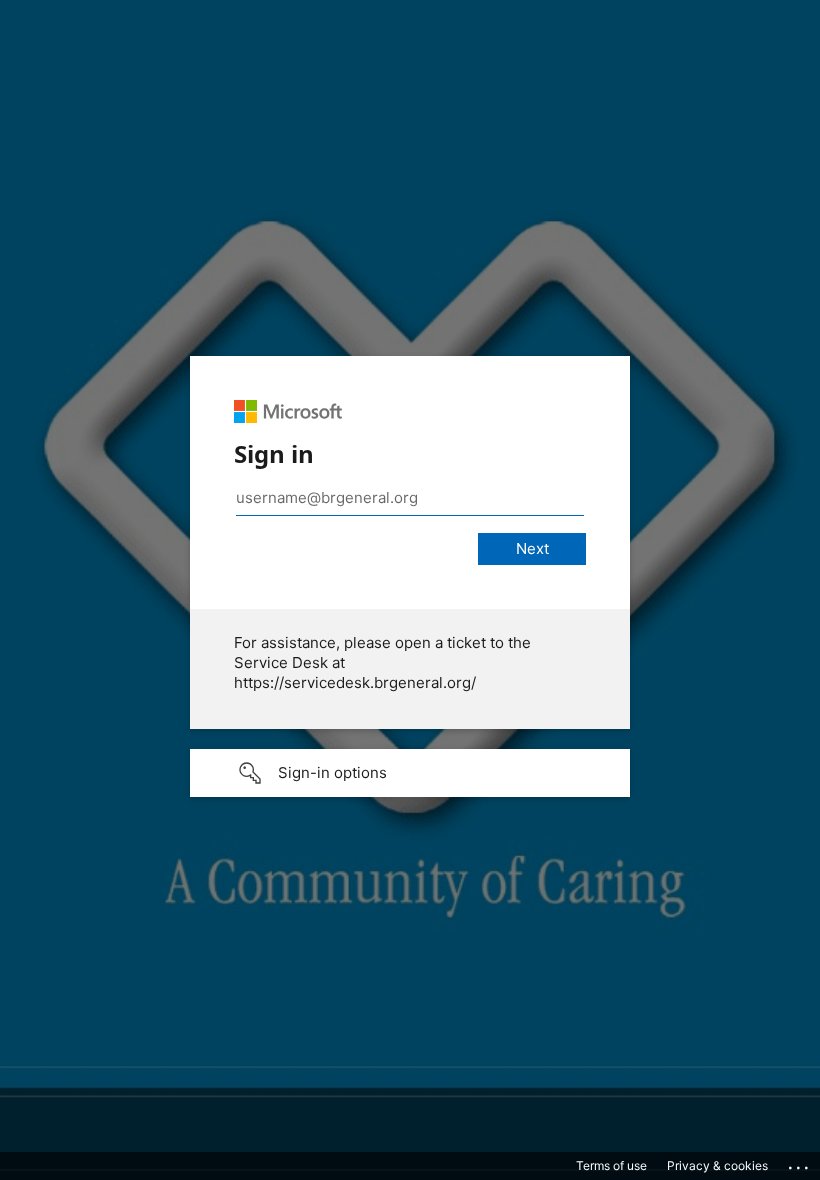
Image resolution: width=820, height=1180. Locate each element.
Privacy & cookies (717, 1165)
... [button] (800, 1163)
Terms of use (611, 1165)
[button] (410, 773)
